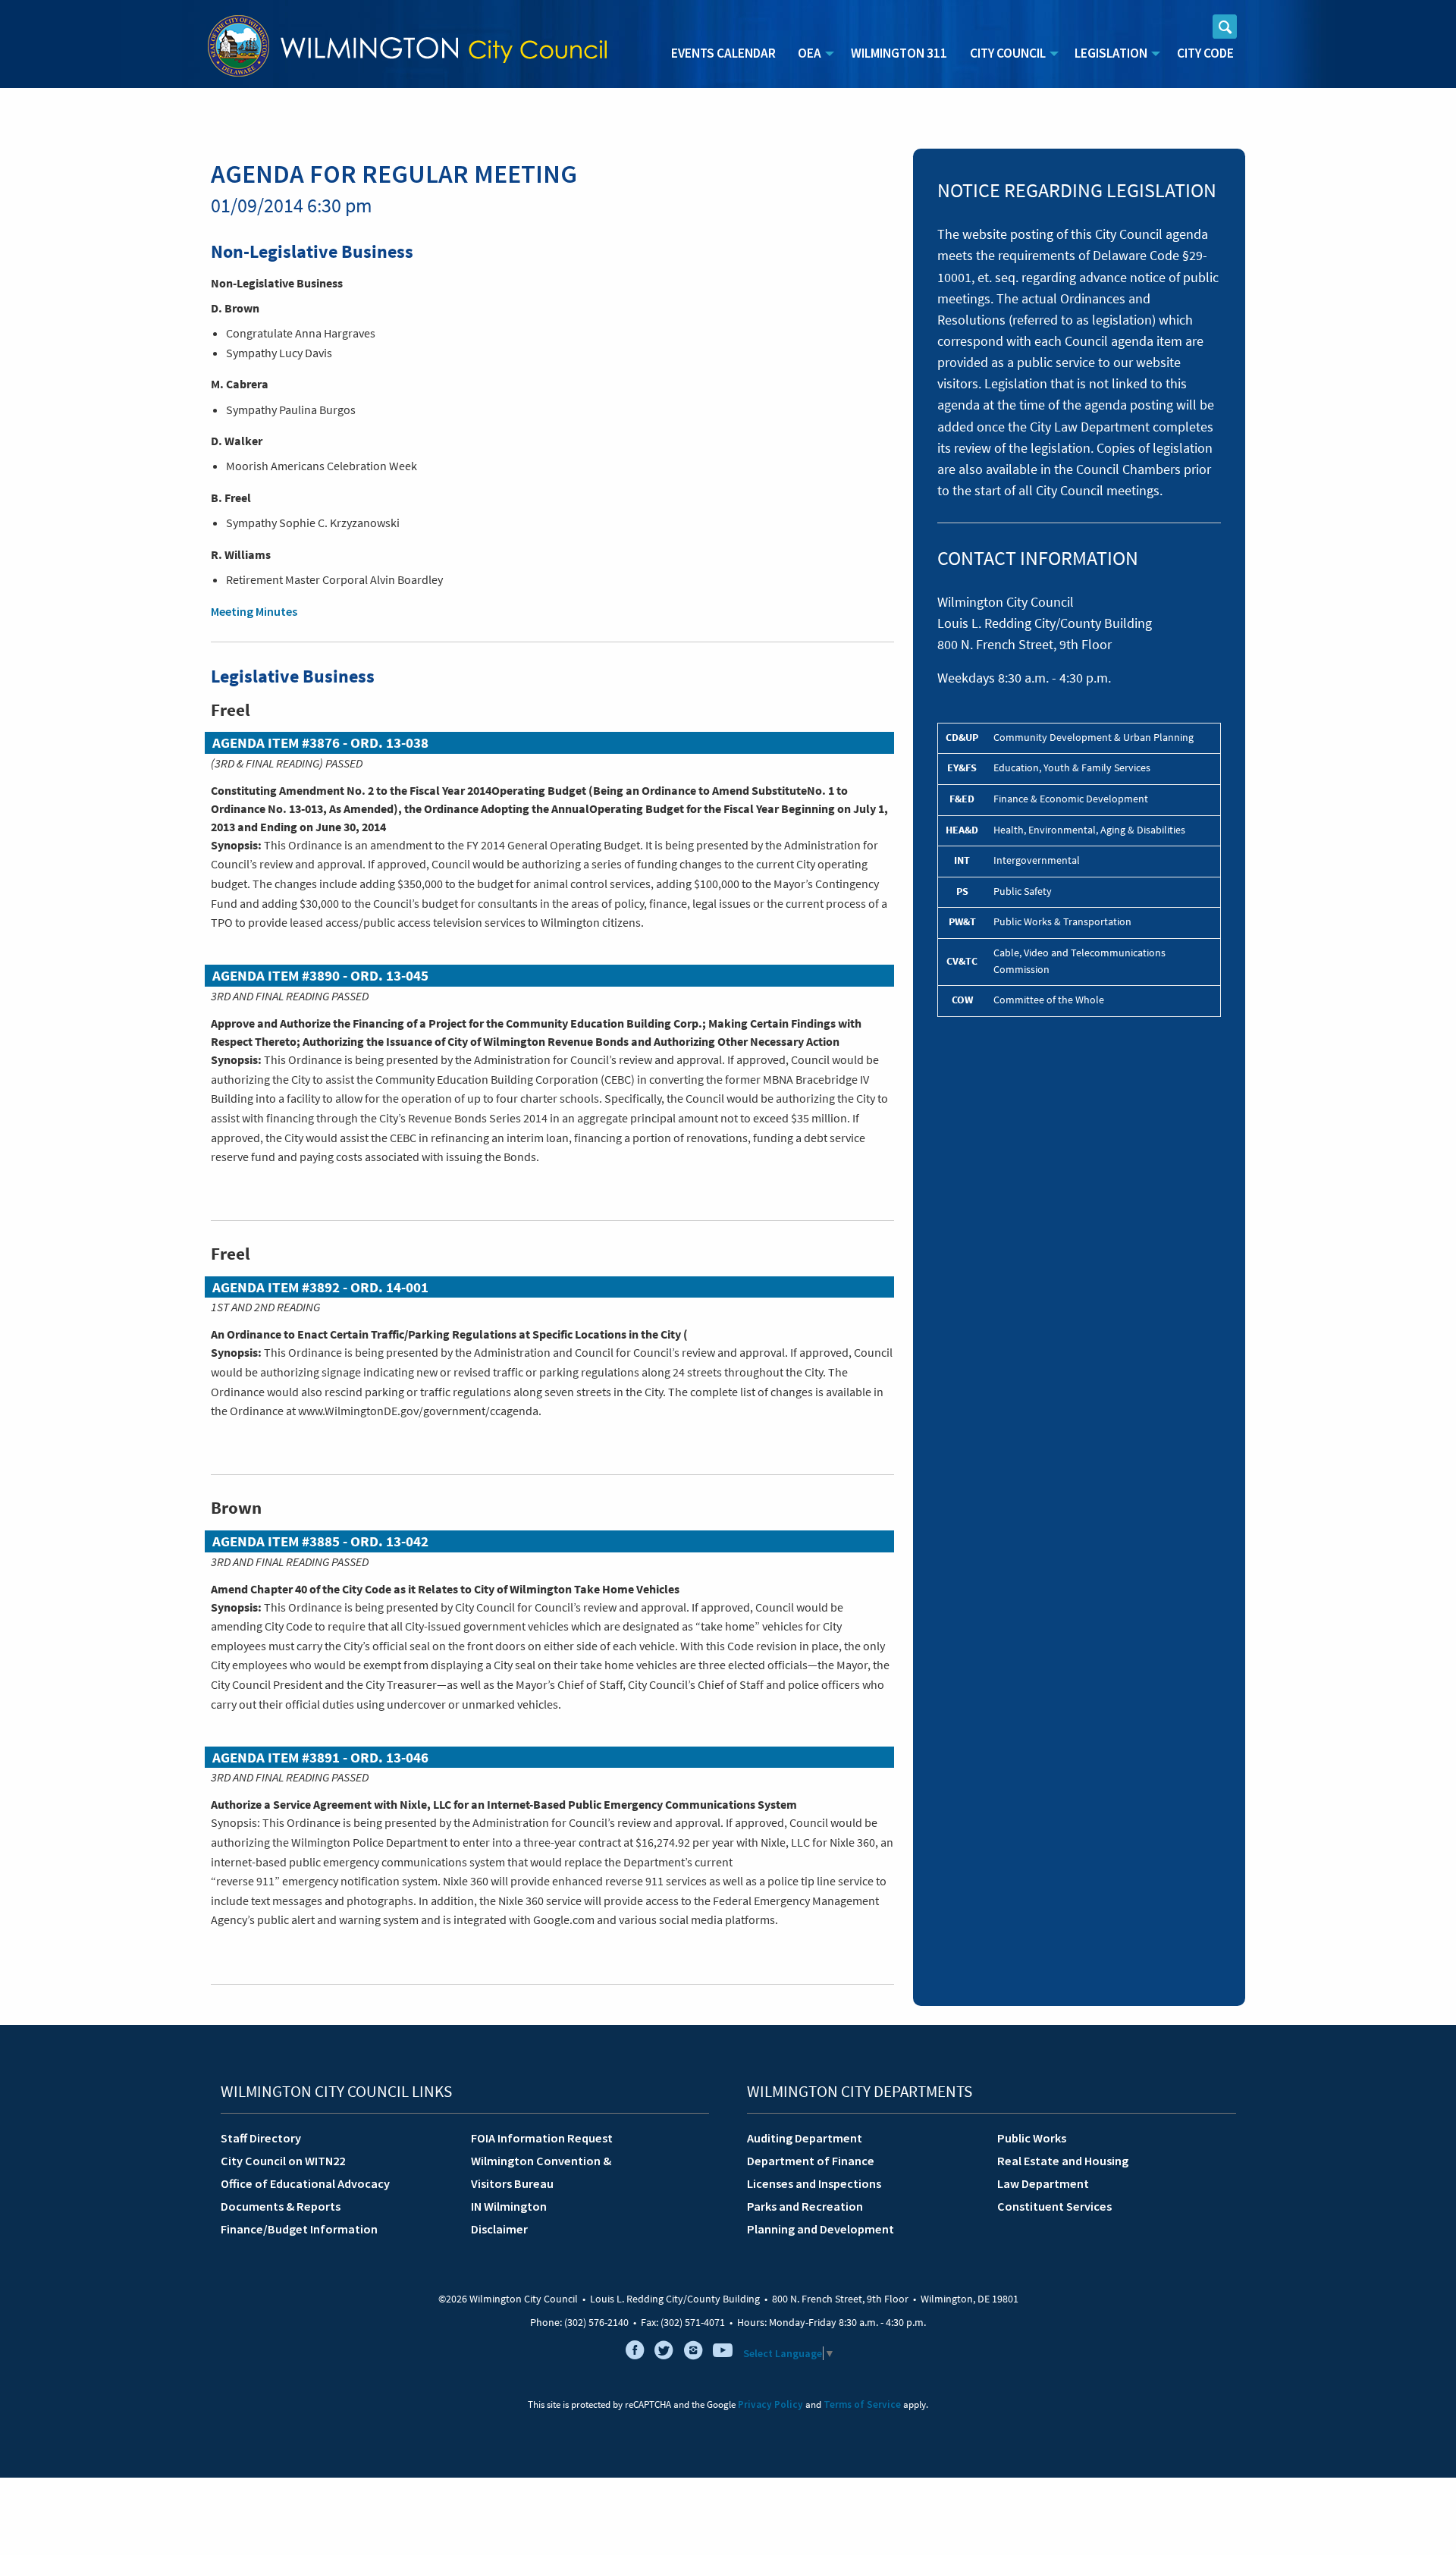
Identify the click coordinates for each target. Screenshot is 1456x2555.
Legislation (1111, 53)
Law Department (1043, 2183)
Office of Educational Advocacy (305, 2183)
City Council (1008, 53)
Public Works (1032, 2138)
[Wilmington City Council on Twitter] (664, 2353)
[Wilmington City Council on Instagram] (693, 2353)
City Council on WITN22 (283, 2161)
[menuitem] (723, 54)
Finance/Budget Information (299, 2229)
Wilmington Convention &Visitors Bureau (541, 2172)
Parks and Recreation (805, 2206)
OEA (810, 53)
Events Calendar (723, 53)
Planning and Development (821, 2229)
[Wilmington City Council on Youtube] (723, 2353)
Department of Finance (811, 2161)
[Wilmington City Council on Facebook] (635, 2353)
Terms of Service (862, 2404)
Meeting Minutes (254, 611)
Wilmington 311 (899, 53)
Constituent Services (1054, 2206)
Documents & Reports (281, 2206)
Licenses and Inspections (814, 2183)
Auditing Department (805, 2138)
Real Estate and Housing (1063, 2161)
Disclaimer (499, 2229)
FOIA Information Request (542, 2138)
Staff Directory (261, 2138)
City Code (1205, 53)
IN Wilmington (509, 2206)
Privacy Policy (770, 2404)
